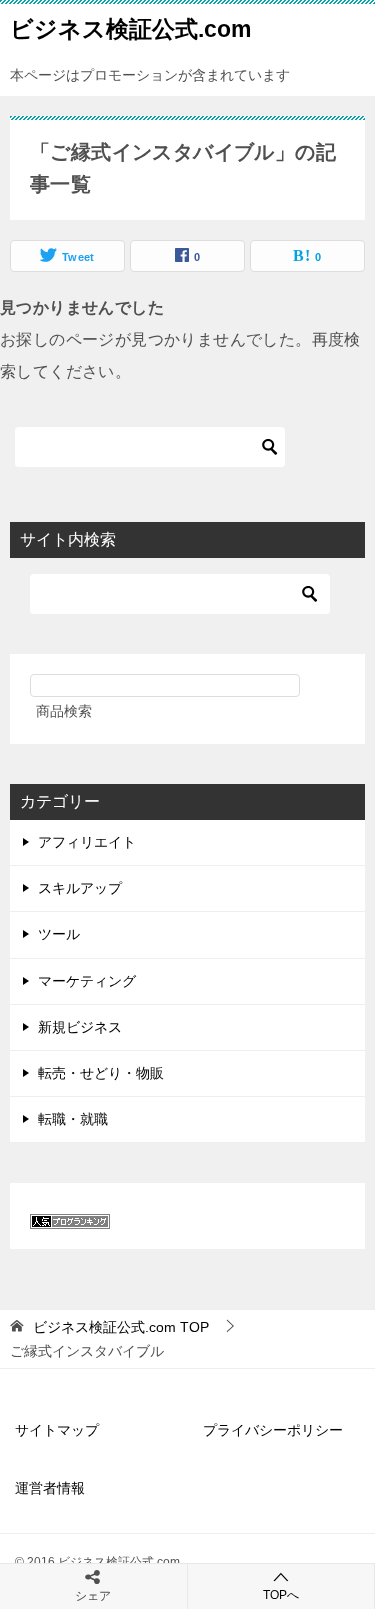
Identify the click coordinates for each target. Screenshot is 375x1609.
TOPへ (281, 1595)
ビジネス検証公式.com (130, 29)
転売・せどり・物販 (101, 1073)
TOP (121, 1327)
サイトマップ (57, 1430)
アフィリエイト (87, 842)
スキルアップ (80, 888)
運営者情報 (50, 1488)
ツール (59, 934)
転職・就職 (73, 1119)
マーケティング (87, 981)
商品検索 (64, 711)
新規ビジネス (80, 1027)
